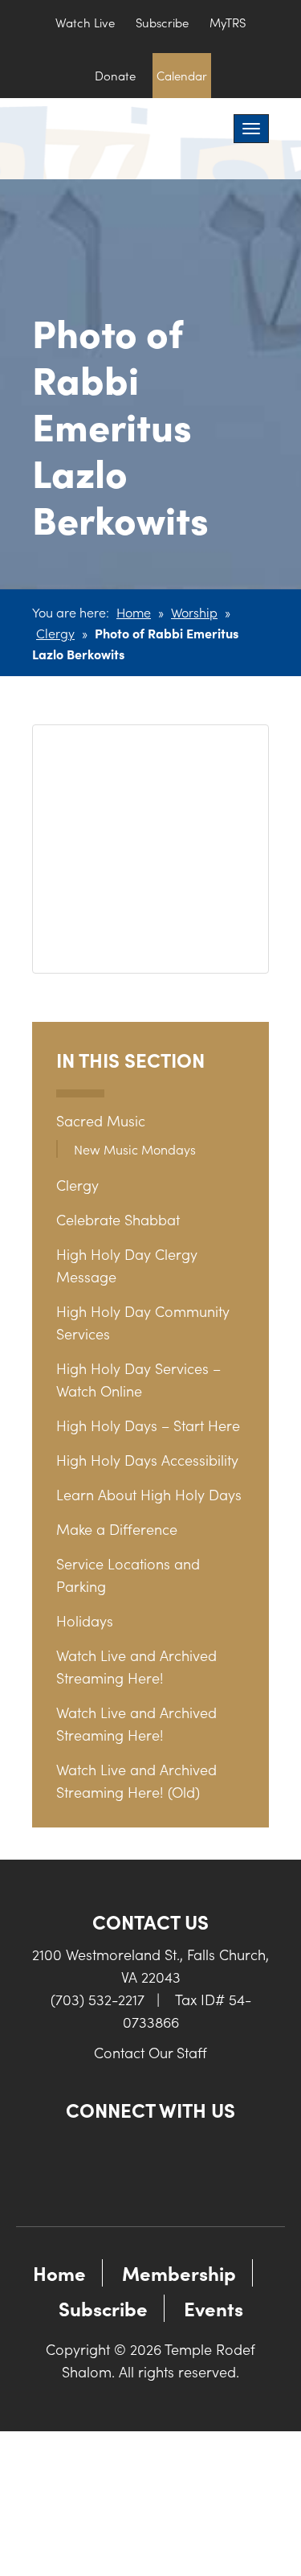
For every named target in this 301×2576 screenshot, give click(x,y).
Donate (115, 75)
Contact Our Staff (150, 2052)
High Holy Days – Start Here (148, 1425)
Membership (179, 2272)
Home (134, 612)
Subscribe (162, 22)
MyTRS (228, 22)
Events (214, 2308)
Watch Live (85, 22)
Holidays (85, 1620)
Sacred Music (101, 1120)
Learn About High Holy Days (149, 1494)
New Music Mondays (135, 1149)
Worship (194, 612)
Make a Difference (117, 1529)
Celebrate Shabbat (118, 1219)
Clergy (55, 633)
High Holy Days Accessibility (147, 1460)
